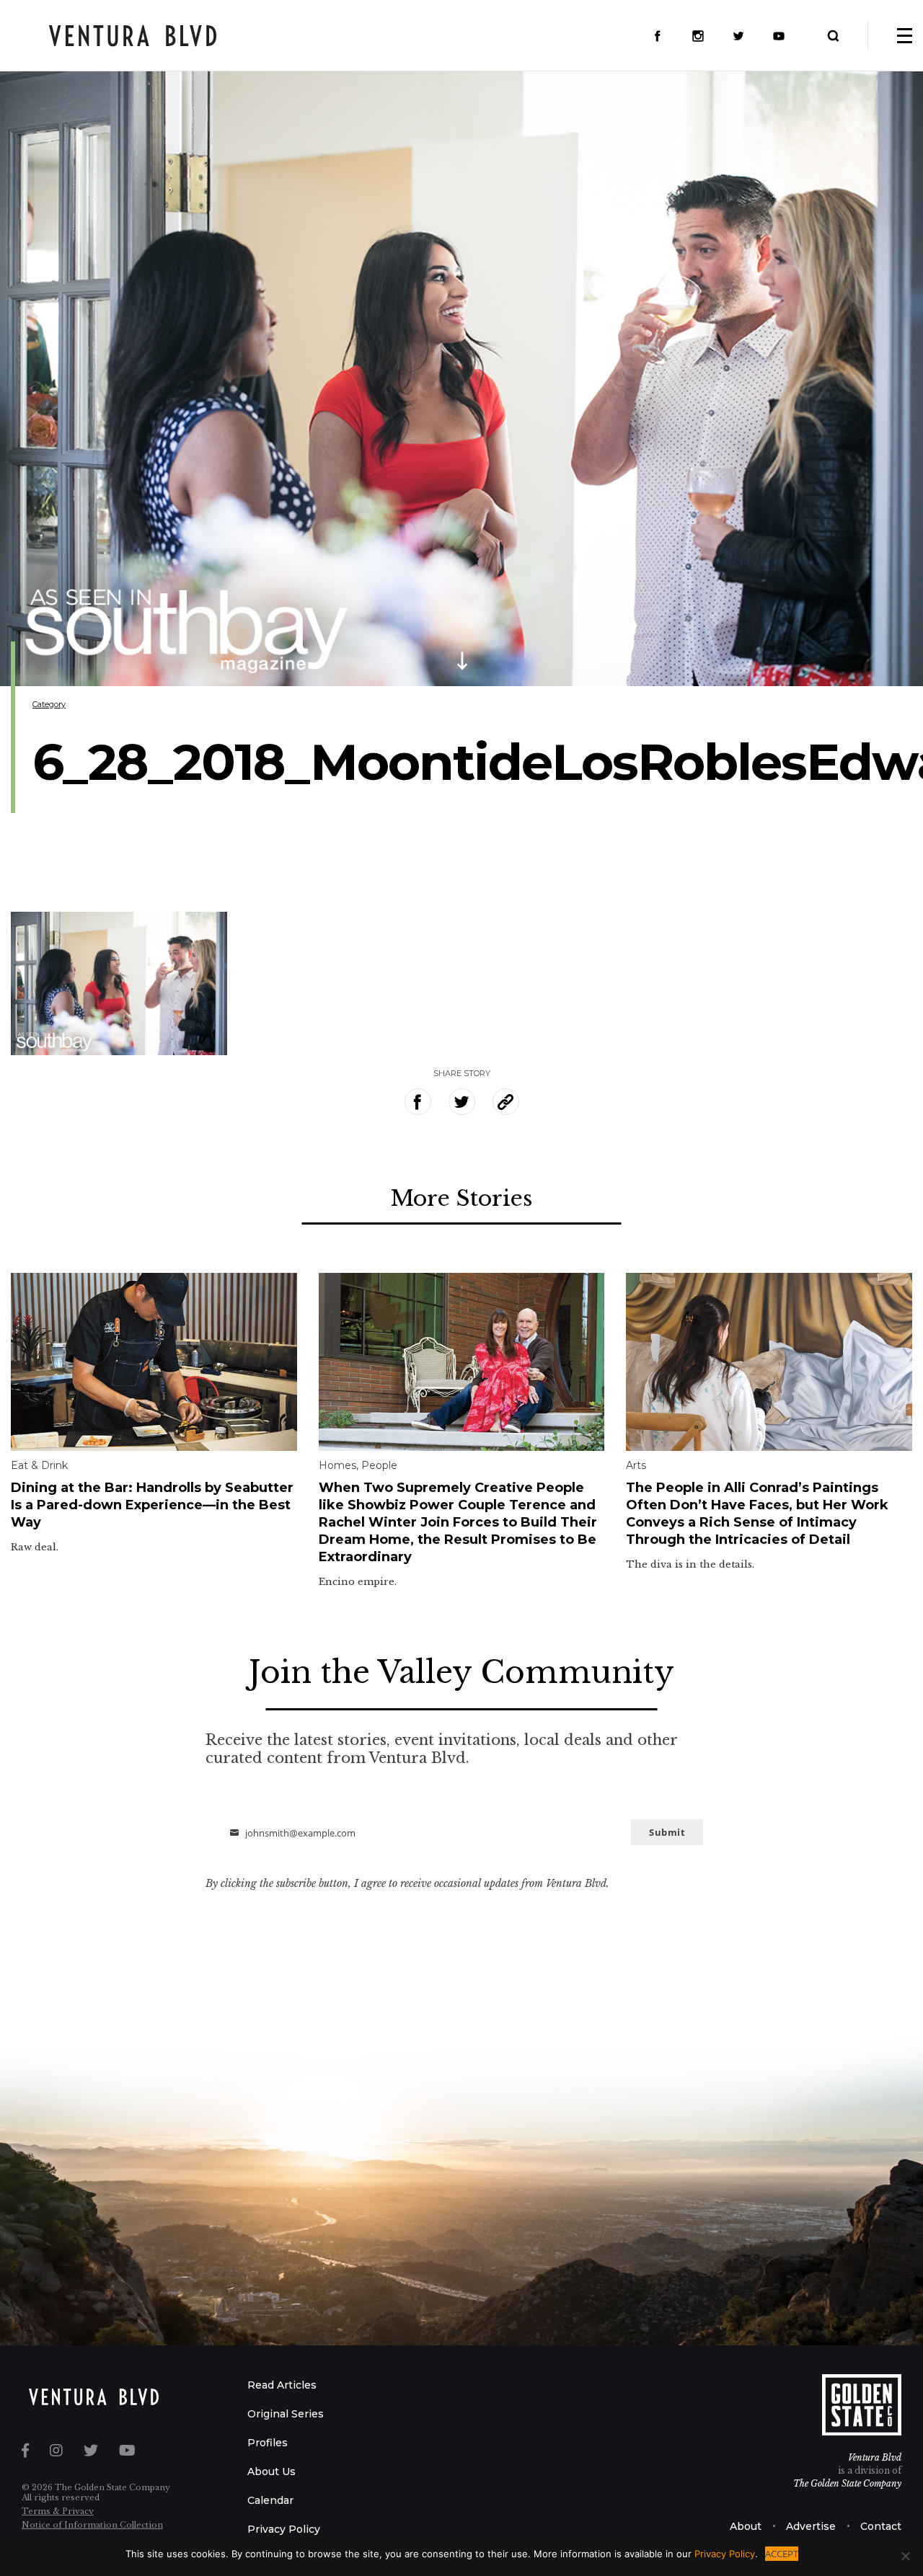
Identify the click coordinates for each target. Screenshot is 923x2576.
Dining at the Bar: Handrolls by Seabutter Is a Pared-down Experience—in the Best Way (152, 1505)
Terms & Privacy (58, 2511)
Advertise (811, 2526)
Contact (881, 2526)
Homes (337, 1465)
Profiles (268, 2443)
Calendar (270, 2500)
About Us (271, 2471)
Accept (782, 2554)
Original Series (286, 2414)
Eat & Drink (39, 1465)
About (746, 2526)
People (379, 1465)
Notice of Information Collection (92, 2525)
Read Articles (282, 2385)
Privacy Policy (284, 2529)
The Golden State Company (847, 2483)
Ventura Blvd (875, 2457)
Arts (636, 1465)
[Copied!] (506, 1102)
